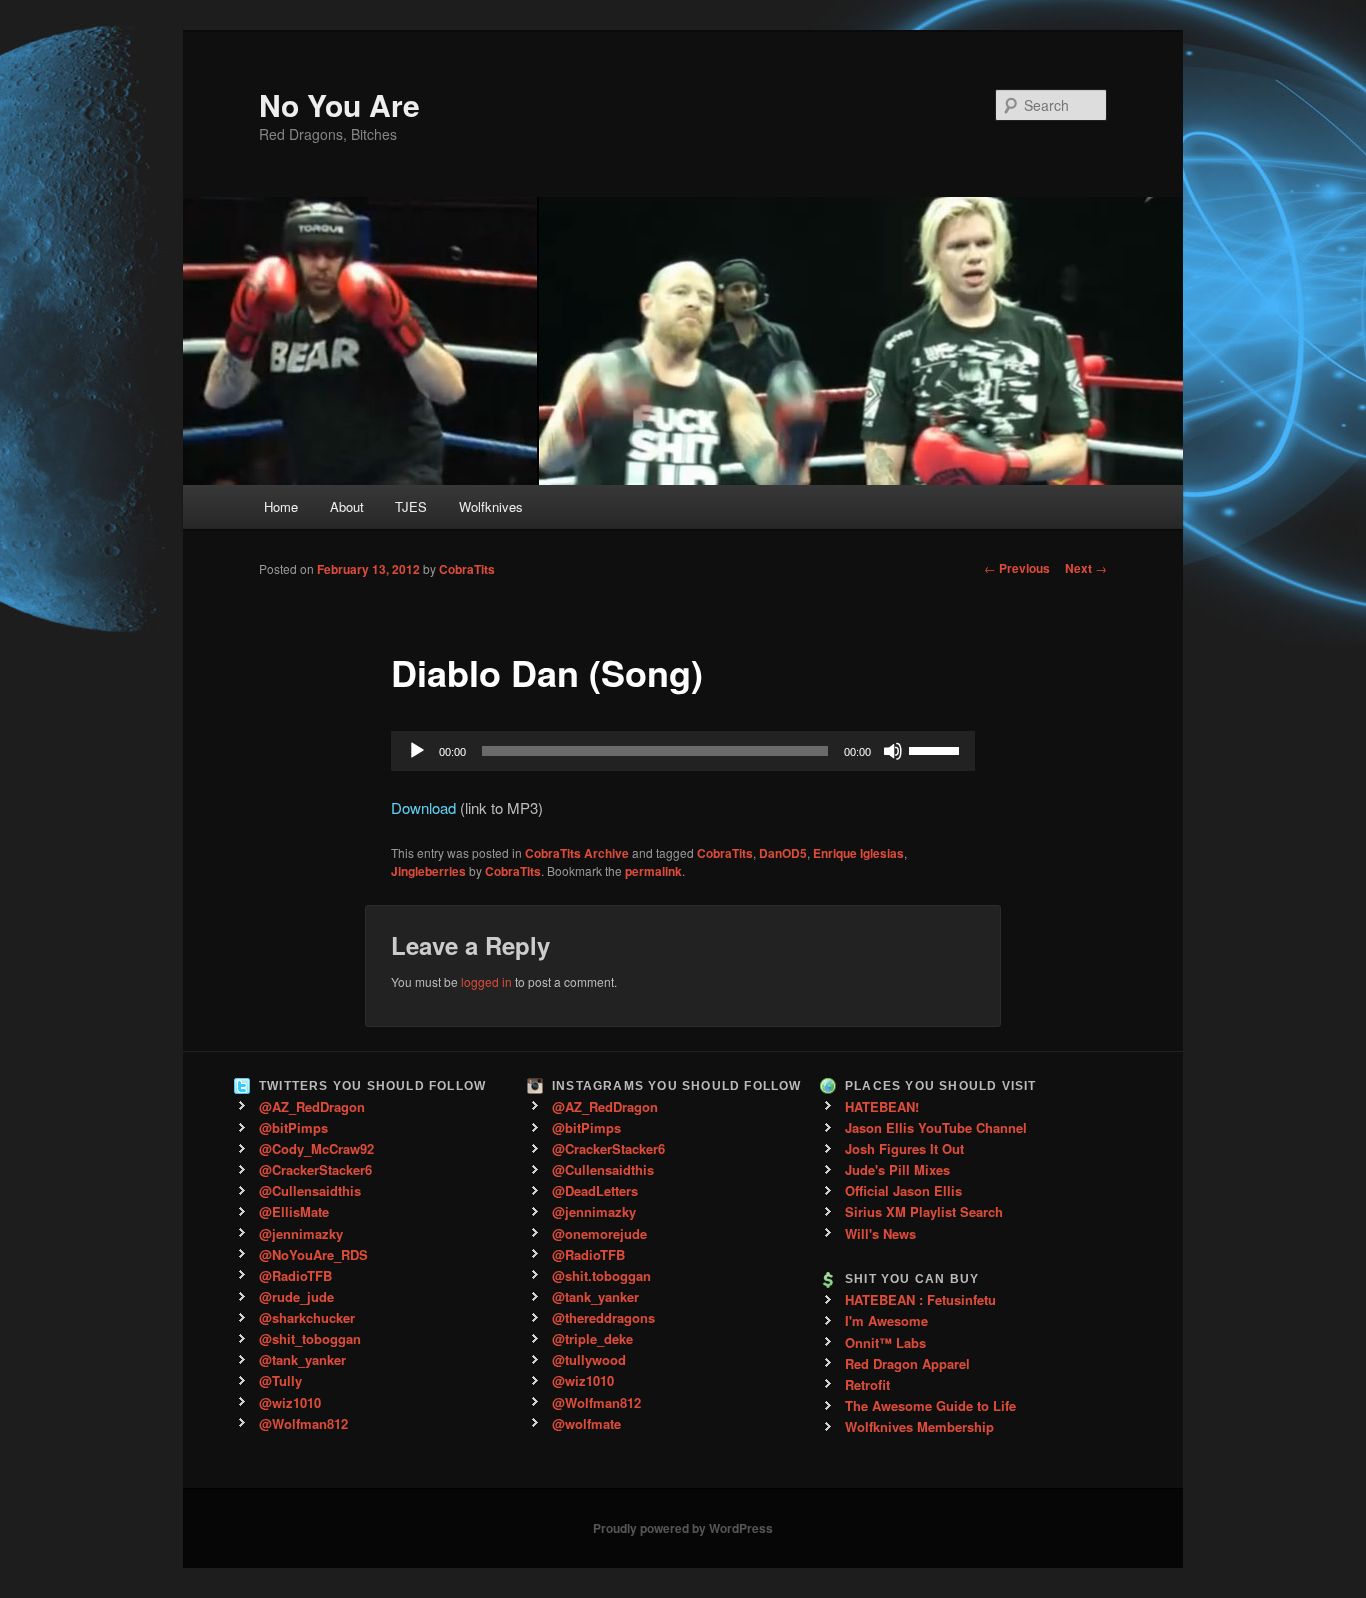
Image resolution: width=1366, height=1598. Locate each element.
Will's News (880, 1233)
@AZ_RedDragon (312, 1106)
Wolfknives (491, 506)
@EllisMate (294, 1211)
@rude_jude (296, 1296)
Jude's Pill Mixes (897, 1169)
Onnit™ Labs (885, 1342)
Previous (1017, 568)
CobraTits (467, 569)
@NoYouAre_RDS (313, 1254)
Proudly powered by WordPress (683, 1528)
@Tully (280, 1380)
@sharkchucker (307, 1317)
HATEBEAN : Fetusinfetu (920, 1299)
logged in (486, 981)
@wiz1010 (290, 1402)
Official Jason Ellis (903, 1190)
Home (281, 506)
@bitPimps (293, 1127)
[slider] (937, 749)
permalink (653, 871)
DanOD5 (783, 853)
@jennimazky (301, 1233)
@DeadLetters (595, 1190)
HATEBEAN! (882, 1106)
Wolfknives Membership (919, 1426)
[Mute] (893, 751)
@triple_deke (592, 1338)
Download (423, 807)
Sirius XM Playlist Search (924, 1211)
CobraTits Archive (577, 853)
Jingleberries (428, 871)
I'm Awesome (886, 1320)
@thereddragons (603, 1317)
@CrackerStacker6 (315, 1169)
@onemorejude (599, 1233)
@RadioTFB (295, 1275)
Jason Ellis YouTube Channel (936, 1127)
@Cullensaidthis (310, 1190)
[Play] (417, 751)
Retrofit (867, 1384)
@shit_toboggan (310, 1338)
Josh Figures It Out (904, 1148)
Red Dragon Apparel (907, 1363)
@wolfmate (586, 1423)
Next (1086, 568)
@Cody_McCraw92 (316, 1148)
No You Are (339, 104)
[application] (683, 751)
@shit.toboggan (601, 1275)
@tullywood (589, 1359)
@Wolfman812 (303, 1423)
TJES (411, 506)
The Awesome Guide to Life (930, 1405)
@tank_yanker (302, 1359)
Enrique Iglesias (858, 853)
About (347, 506)
